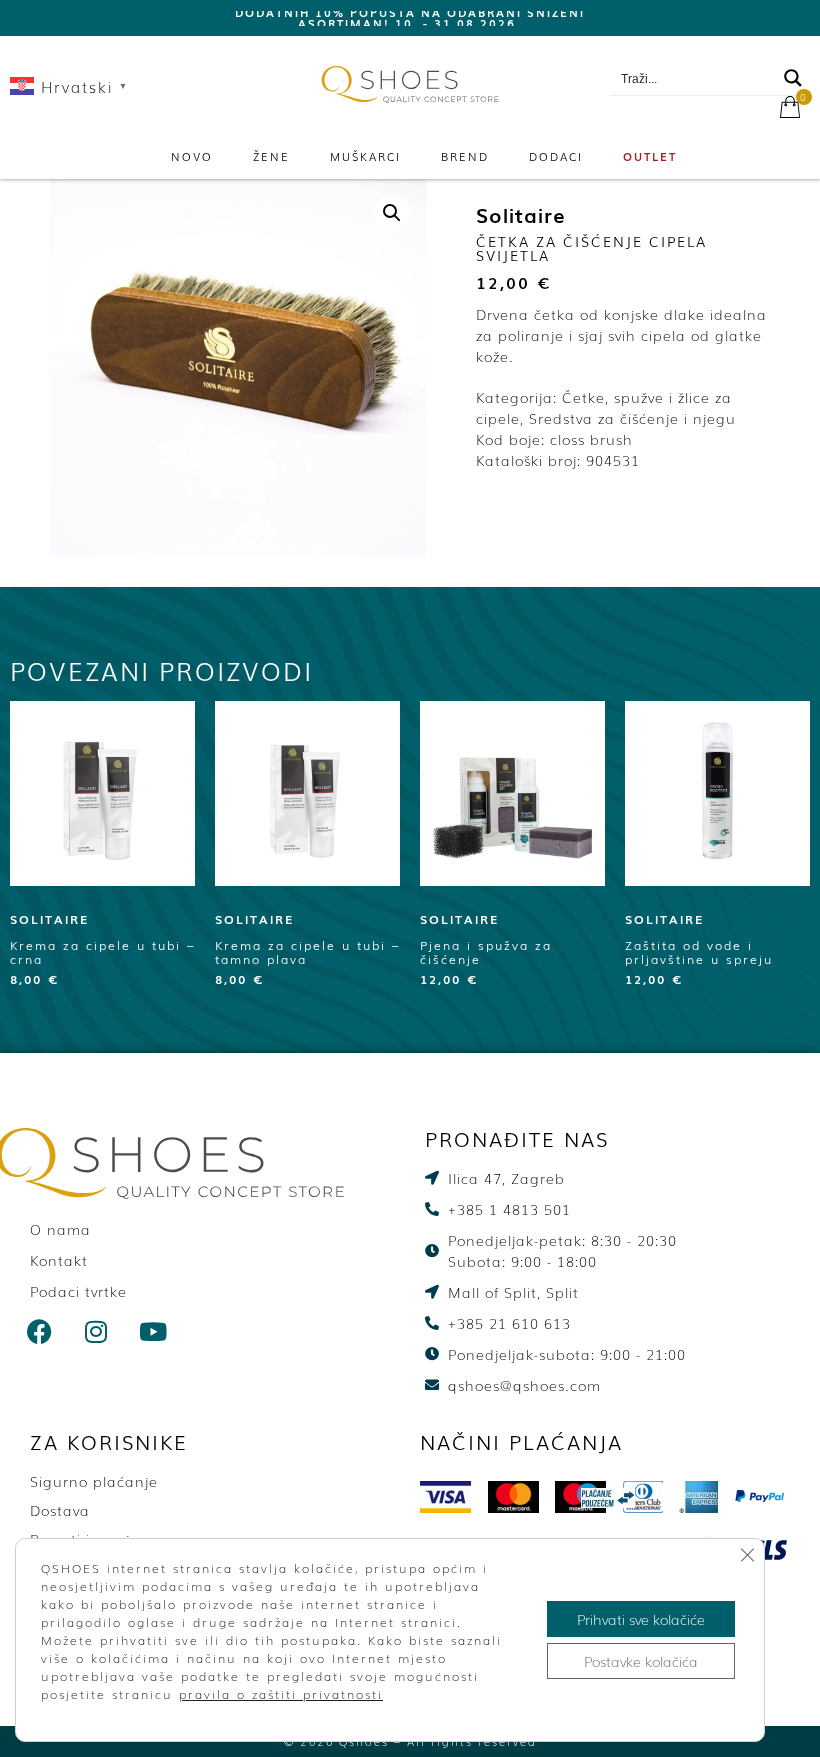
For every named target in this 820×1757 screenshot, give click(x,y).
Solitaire (521, 214)
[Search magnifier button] (793, 78)
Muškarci (365, 156)
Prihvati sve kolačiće (641, 1619)
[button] (392, 213)
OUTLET (650, 156)
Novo (192, 156)
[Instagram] (97, 1332)
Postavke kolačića (641, 1661)
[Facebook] (40, 1332)
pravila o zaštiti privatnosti (281, 1694)
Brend (465, 156)
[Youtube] (154, 1332)
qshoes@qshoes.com (720, 51)
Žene (271, 156)
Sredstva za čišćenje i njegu (632, 418)
